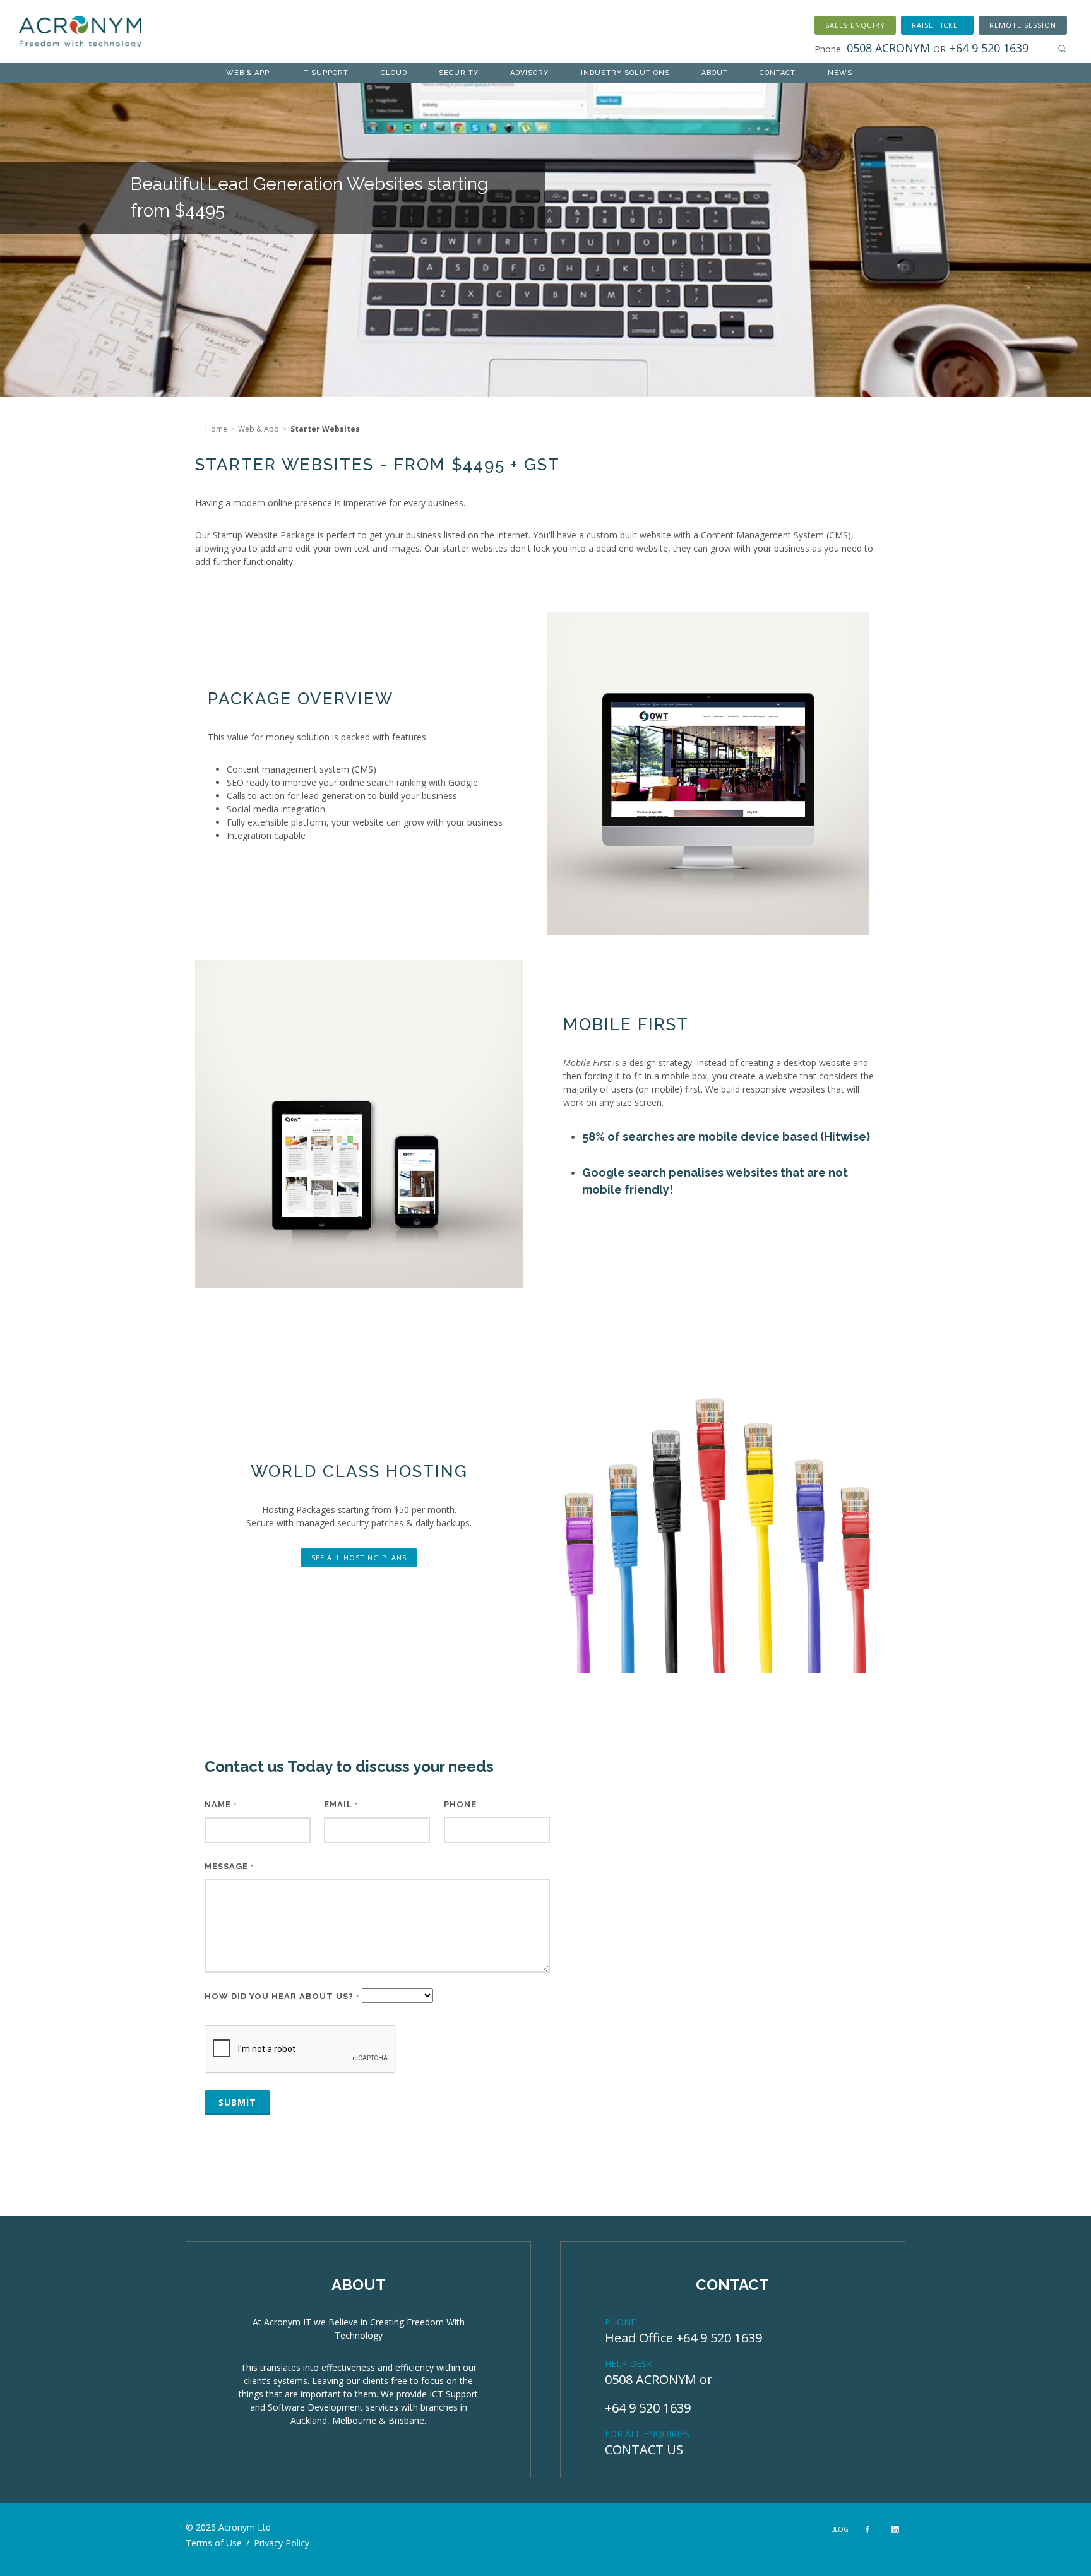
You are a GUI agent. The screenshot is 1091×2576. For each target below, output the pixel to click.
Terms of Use (214, 2543)
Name (221, 1804)
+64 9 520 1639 (648, 2408)
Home (216, 429)
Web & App (259, 429)
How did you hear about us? (282, 1996)
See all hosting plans (359, 1558)
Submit (237, 2102)
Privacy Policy (282, 2543)
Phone (460, 1804)
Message (229, 1866)
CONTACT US (644, 2449)
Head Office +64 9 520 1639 (683, 2338)
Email (341, 1804)
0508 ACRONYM (651, 2379)
